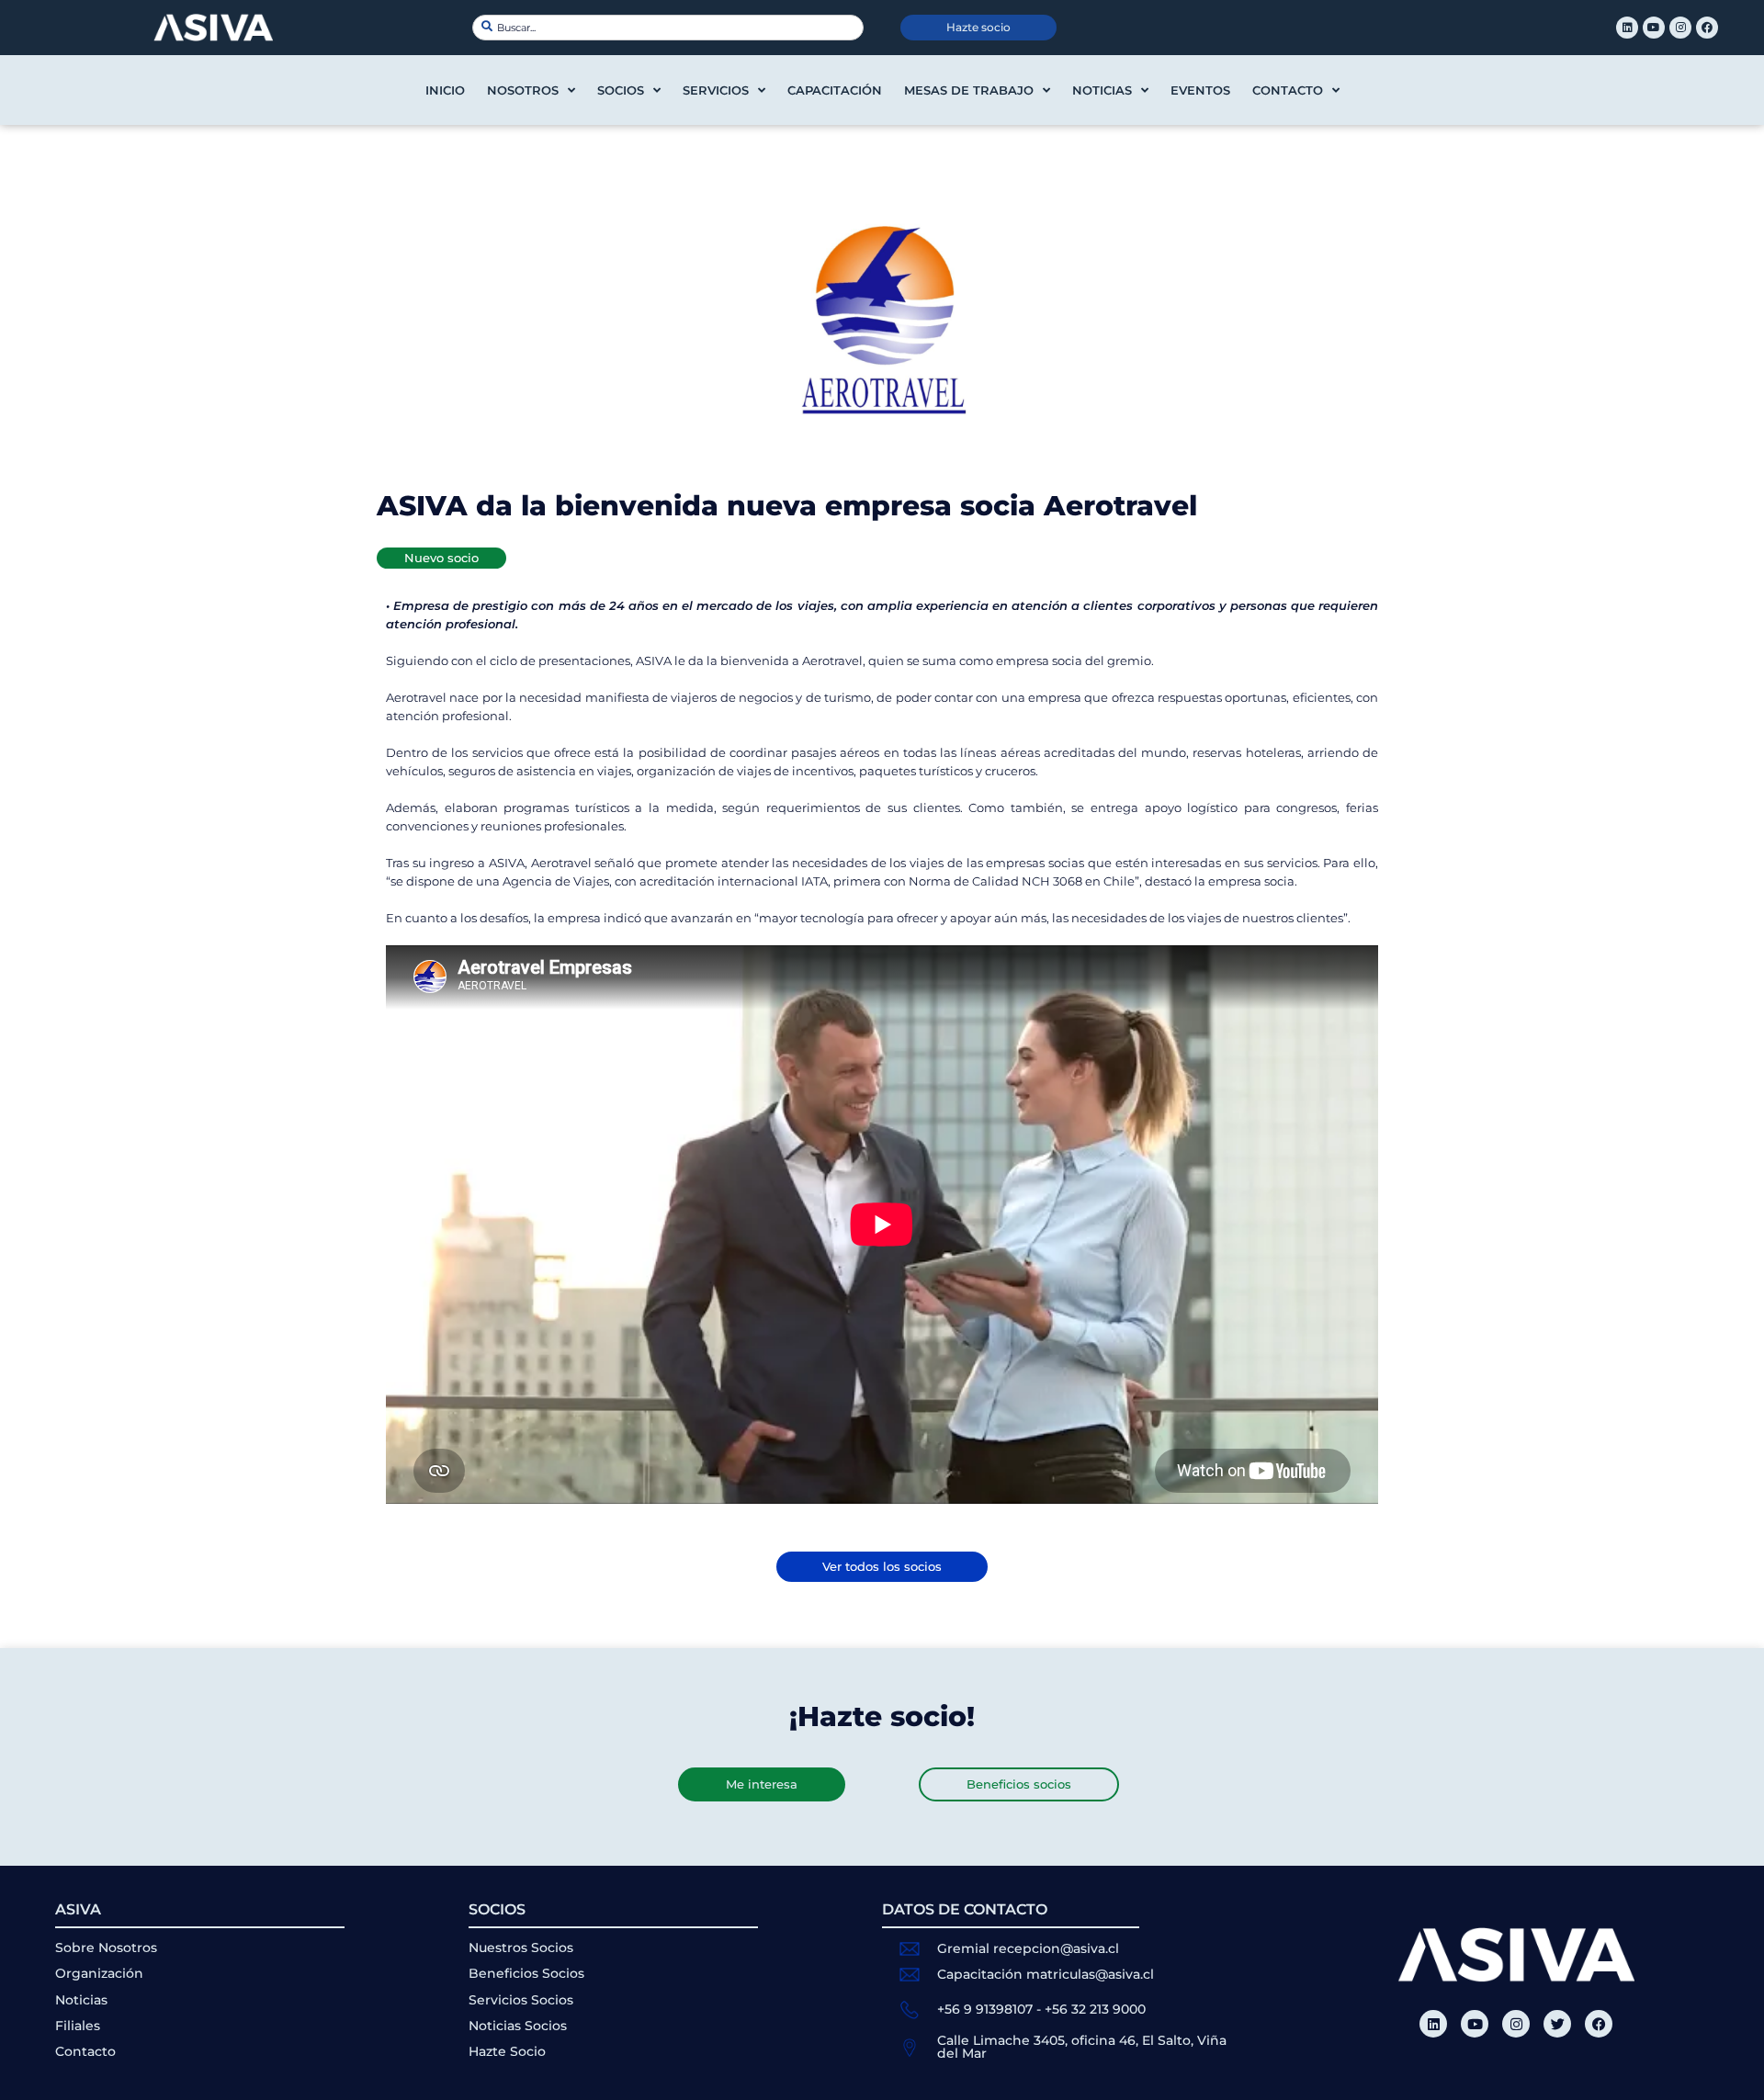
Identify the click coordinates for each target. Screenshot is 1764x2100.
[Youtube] (1654, 28)
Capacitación (835, 90)
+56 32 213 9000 (1095, 2009)
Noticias (1102, 90)
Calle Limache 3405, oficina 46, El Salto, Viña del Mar (1082, 2047)
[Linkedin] (1627, 28)
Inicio (445, 90)
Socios (621, 90)
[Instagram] (1680, 28)
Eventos (1200, 90)
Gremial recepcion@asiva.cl (1028, 1948)
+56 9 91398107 (985, 2009)
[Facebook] (1707, 28)
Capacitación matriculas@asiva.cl (1046, 1974)
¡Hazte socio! (882, 1716)
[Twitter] (1557, 2024)
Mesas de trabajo (969, 90)
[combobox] (668, 28)
